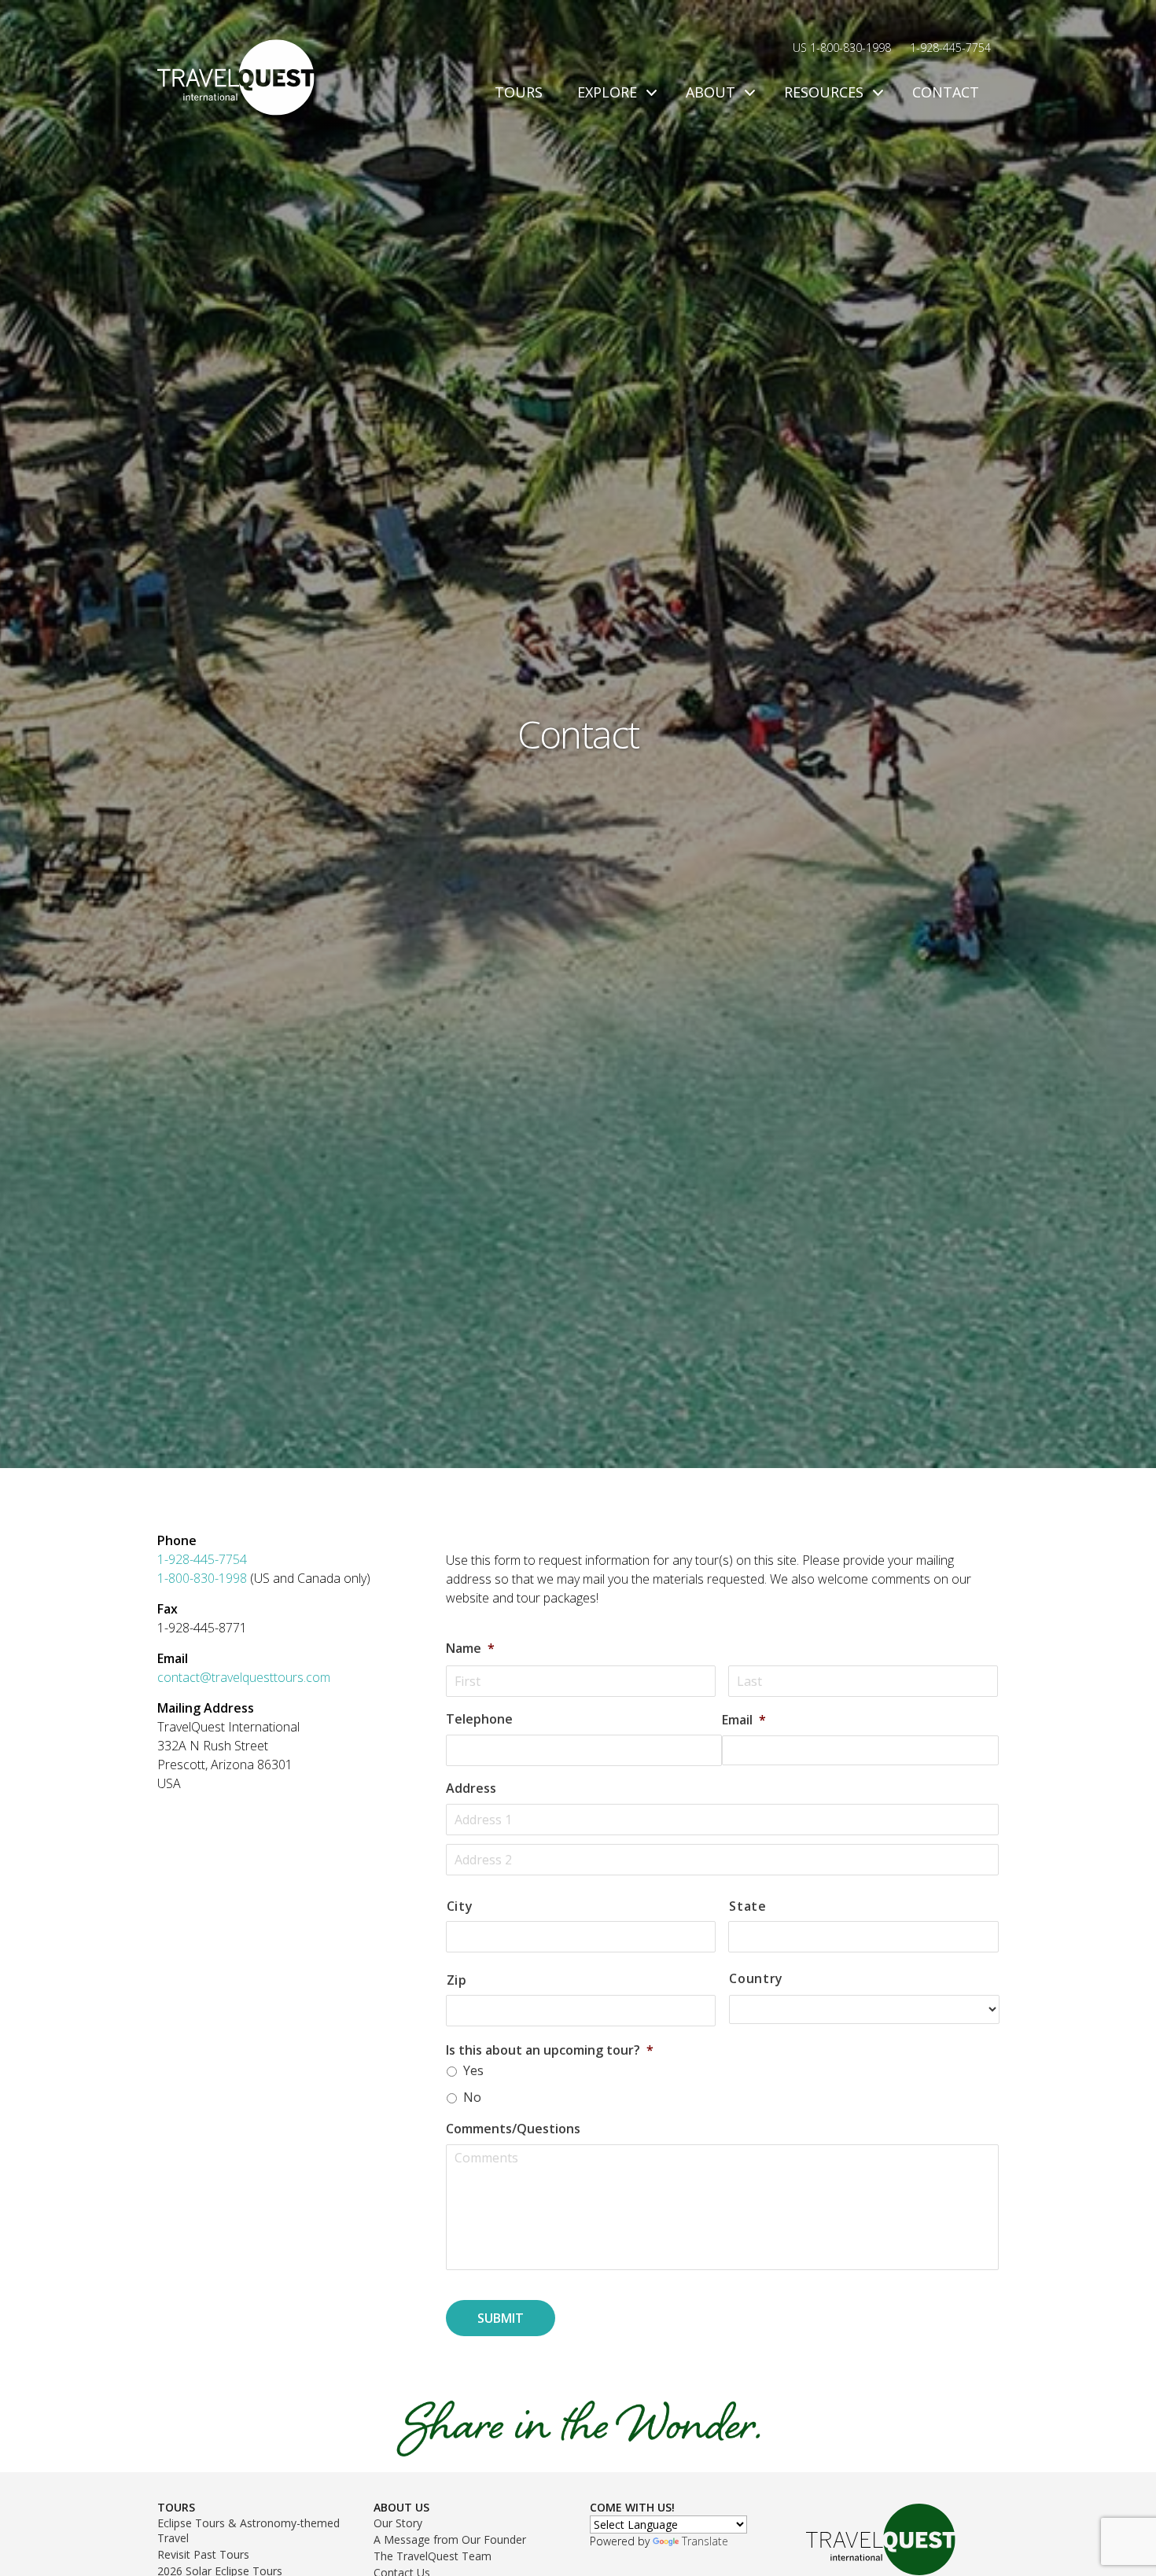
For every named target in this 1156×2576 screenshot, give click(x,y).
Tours (519, 92)
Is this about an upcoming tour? (550, 2050)
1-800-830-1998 (204, 1578)
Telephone (479, 1719)
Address (471, 1788)
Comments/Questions (513, 2129)
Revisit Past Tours (203, 2554)
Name (470, 1649)
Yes (473, 2070)
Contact (946, 92)
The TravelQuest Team (433, 2556)
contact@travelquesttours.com (244, 1677)
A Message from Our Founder (450, 2539)
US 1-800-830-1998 (842, 48)
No (472, 2097)
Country (756, 1979)
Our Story (398, 2523)
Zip (457, 1980)
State (747, 1906)
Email (744, 1720)
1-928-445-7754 (950, 48)
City (460, 1906)
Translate (705, 2541)
